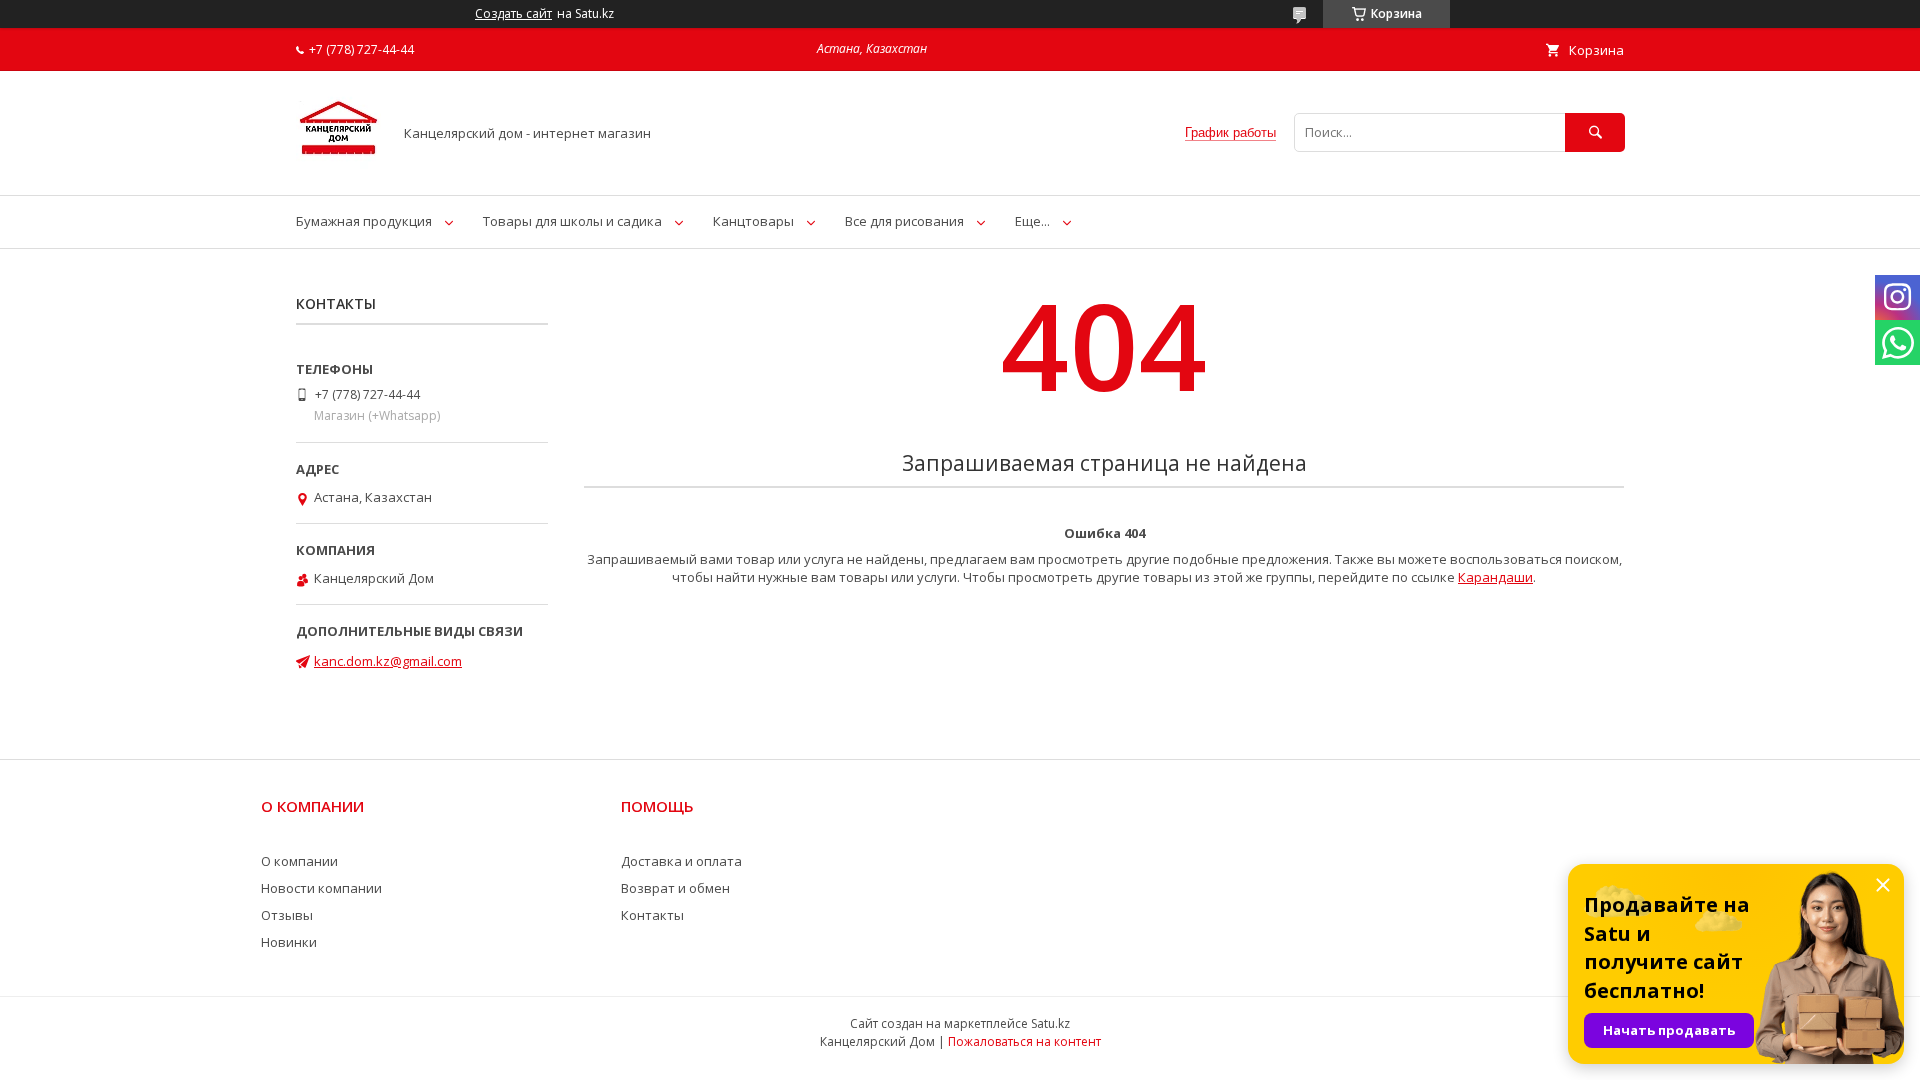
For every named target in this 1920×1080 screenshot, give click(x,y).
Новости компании (321, 888)
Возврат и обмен (675, 888)
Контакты (652, 915)
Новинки (289, 942)
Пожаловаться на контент (1024, 1041)
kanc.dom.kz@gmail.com (388, 661)
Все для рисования (904, 221)
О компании (299, 861)
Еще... (1032, 221)
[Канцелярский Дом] (338, 169)
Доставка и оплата (681, 861)
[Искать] (1595, 132)
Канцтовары (753, 221)
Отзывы (287, 915)
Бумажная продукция (364, 221)
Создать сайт (513, 14)
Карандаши (1495, 577)
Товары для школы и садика (572, 221)
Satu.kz (1050, 1023)
